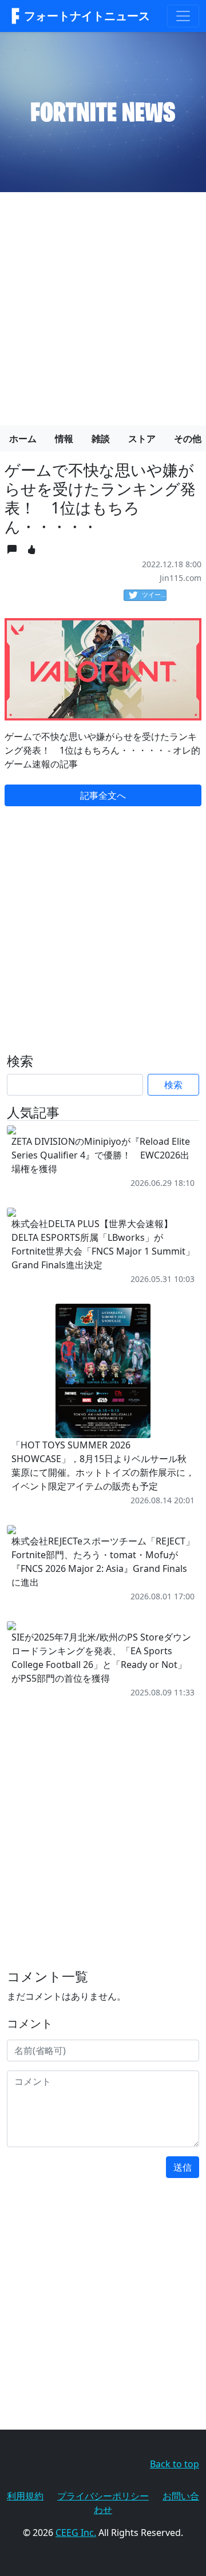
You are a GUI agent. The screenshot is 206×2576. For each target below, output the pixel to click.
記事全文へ (103, 795)
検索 (173, 1085)
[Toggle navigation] (183, 16)
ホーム (23, 439)
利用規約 (25, 2496)
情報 (64, 439)
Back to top (175, 2464)
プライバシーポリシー (103, 2496)
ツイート (154, 594)
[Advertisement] (103, 304)
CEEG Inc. (76, 2533)
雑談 (101, 439)
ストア (142, 439)
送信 (183, 2167)
